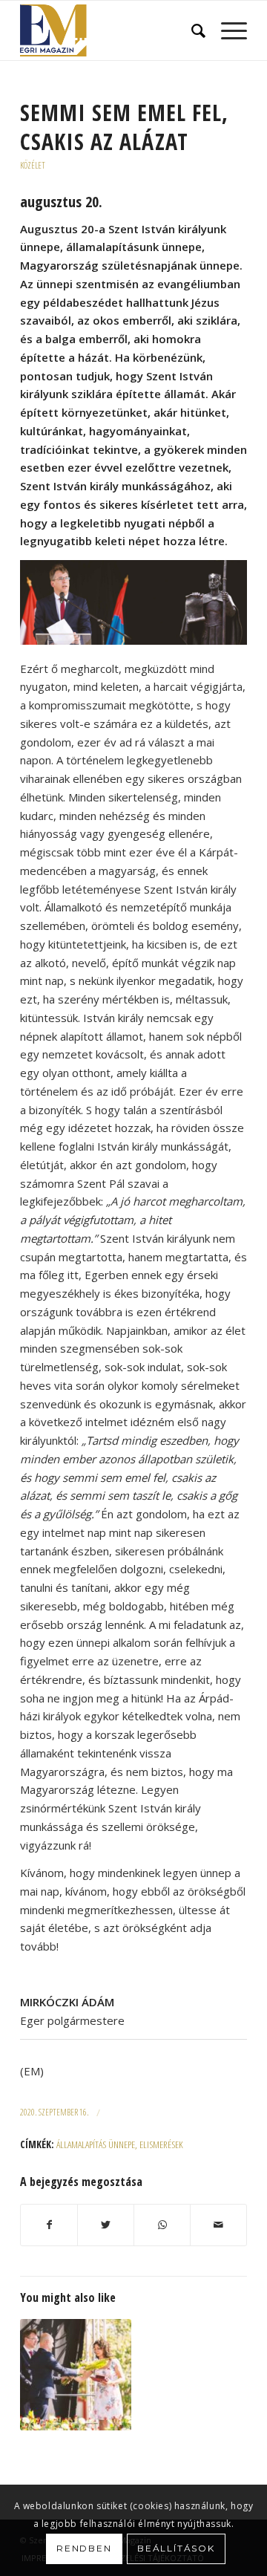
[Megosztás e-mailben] (218, 2225)
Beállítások (176, 2548)
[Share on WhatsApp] (162, 2225)
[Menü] (227, 30)
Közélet (33, 165)
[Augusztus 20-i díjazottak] (76, 2375)
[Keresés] (191, 30)
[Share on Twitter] (106, 2225)
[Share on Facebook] (49, 2225)
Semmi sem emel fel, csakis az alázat (124, 127)
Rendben (84, 2548)
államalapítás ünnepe (96, 2144)
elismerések (161, 2144)
